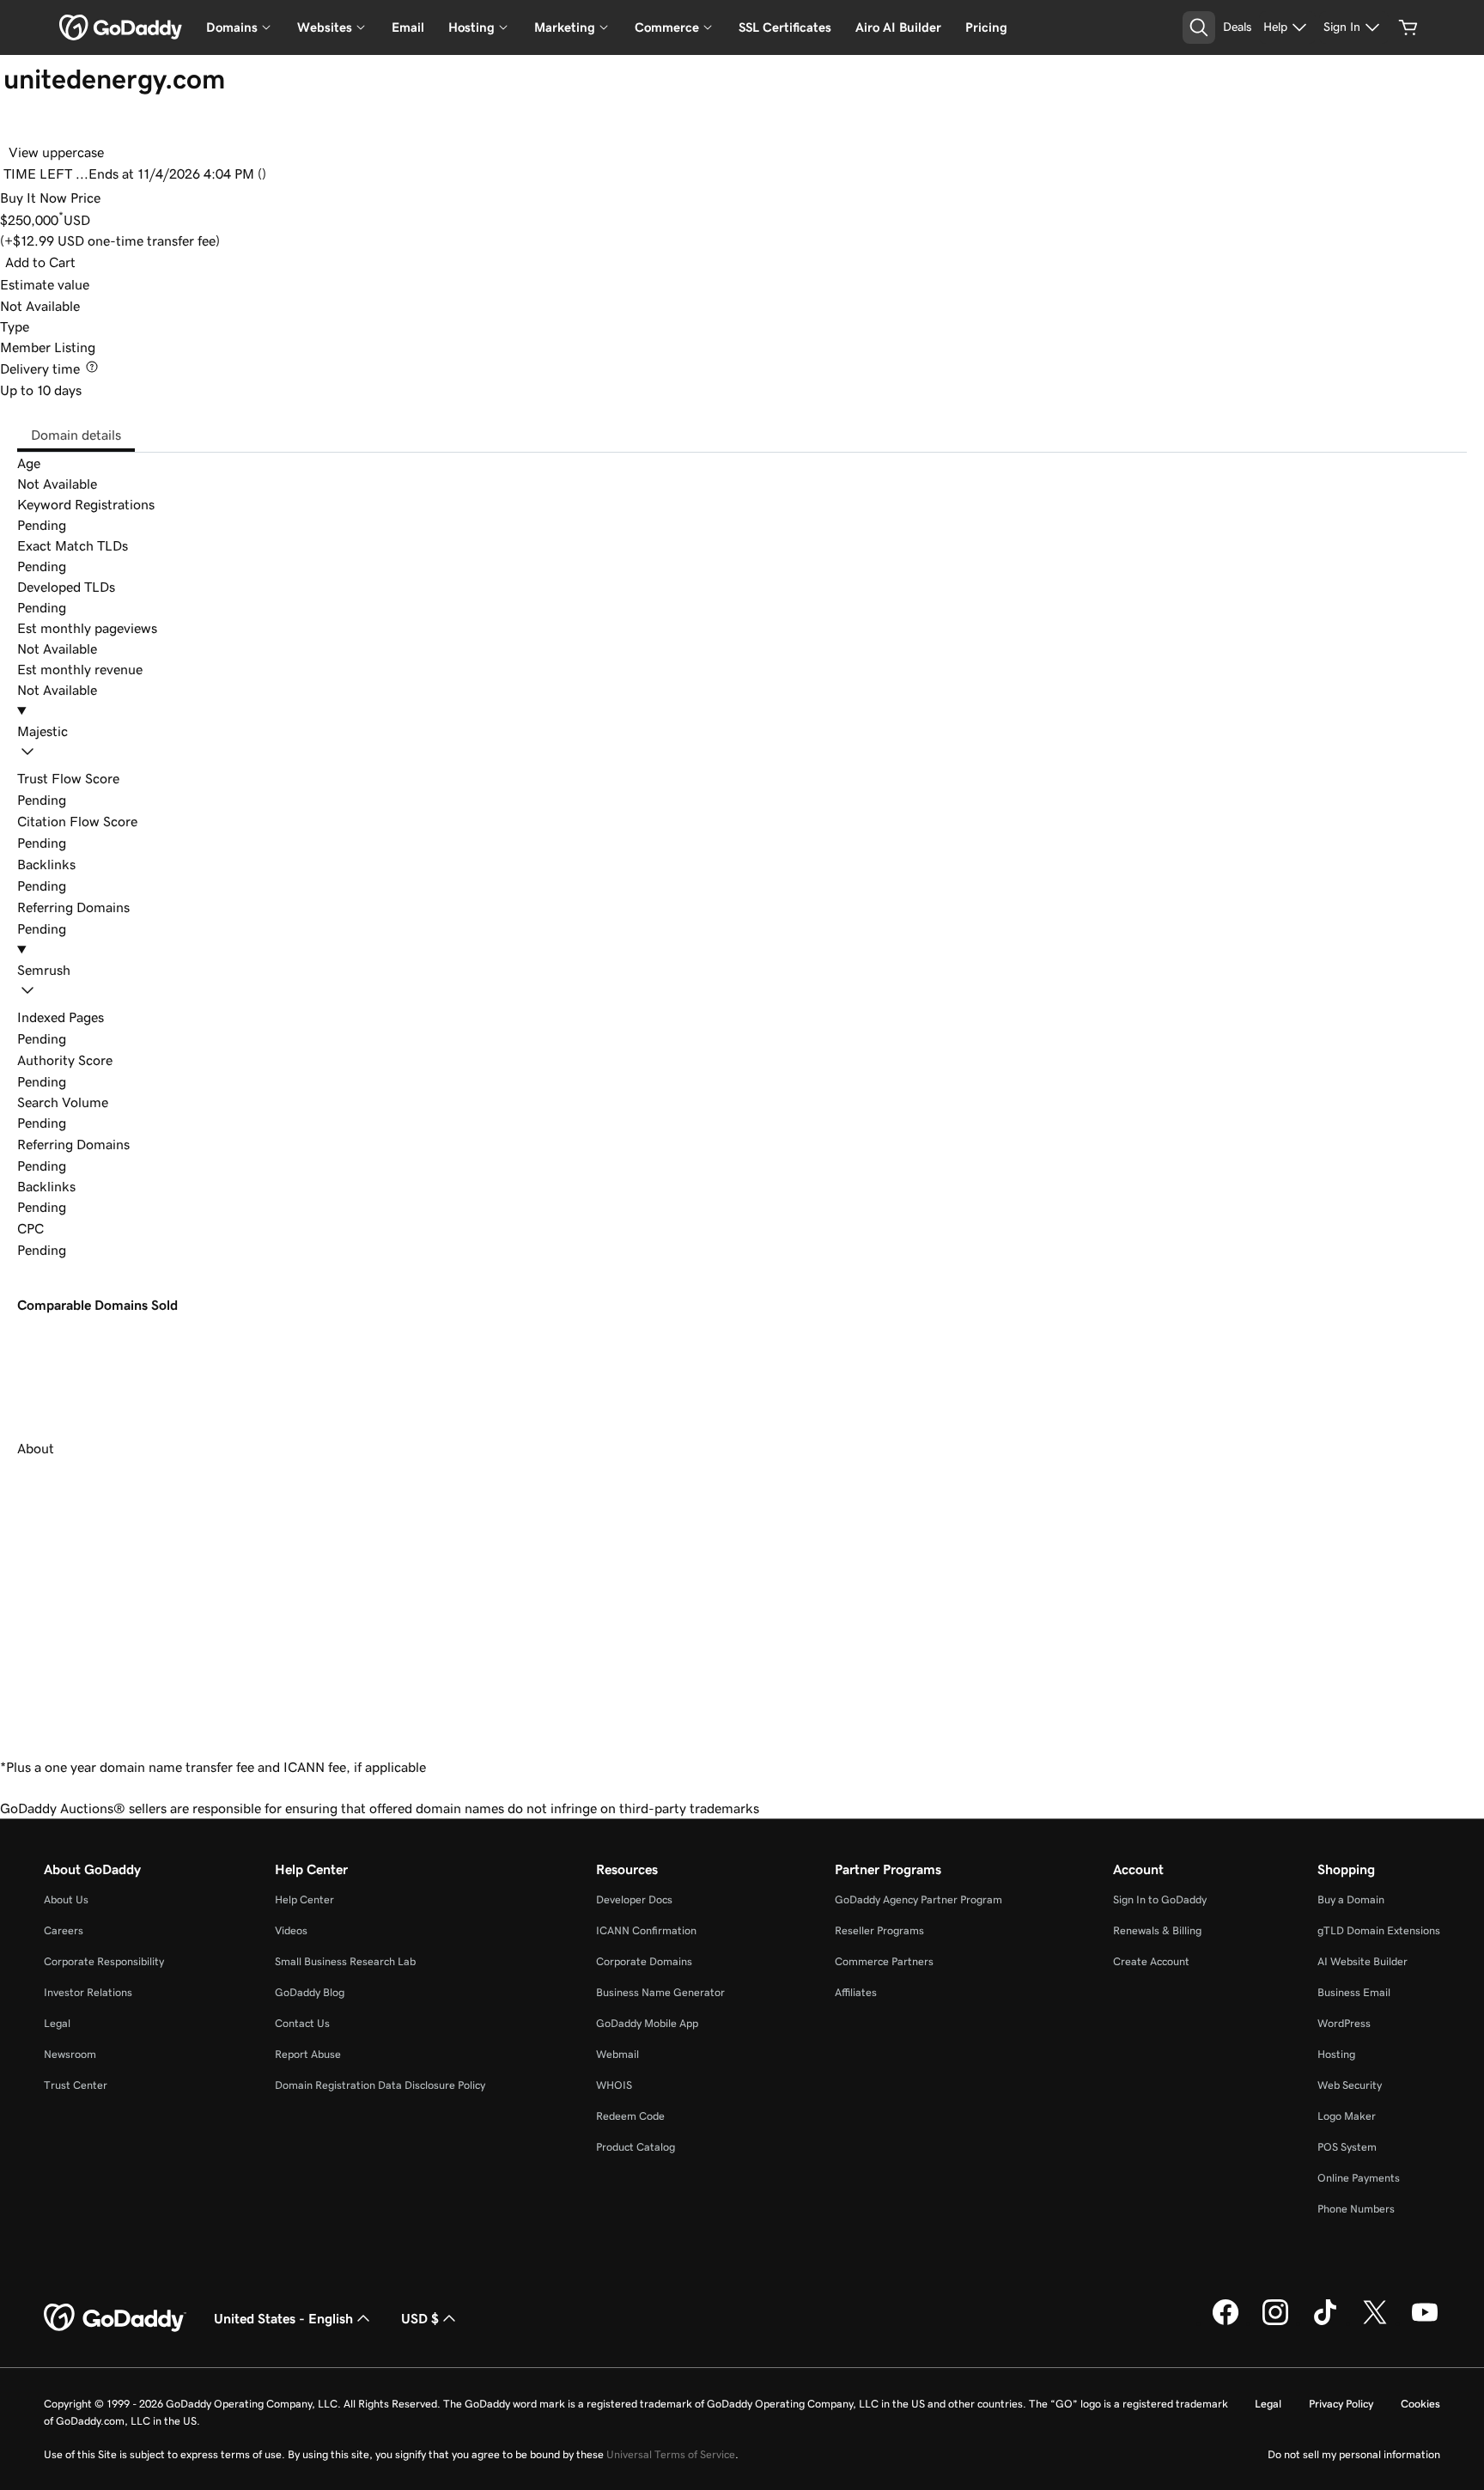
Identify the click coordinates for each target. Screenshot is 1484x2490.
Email (408, 27)
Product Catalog (636, 2147)
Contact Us (302, 2023)
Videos (291, 1930)
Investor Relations (88, 1992)
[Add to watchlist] (19, 127)
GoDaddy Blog (310, 1992)
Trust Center (76, 2085)
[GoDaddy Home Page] (115, 2318)
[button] (742, 744)
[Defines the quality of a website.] (125, 1060)
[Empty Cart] (1408, 27)
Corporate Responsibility (104, 1961)
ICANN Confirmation (646, 1930)
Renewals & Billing (1157, 1930)
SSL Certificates (785, 27)
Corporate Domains (644, 1961)
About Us (66, 1899)
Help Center (304, 1899)
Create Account (1151, 1961)
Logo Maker (1347, 2116)
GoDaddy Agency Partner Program (918, 1899)
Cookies (1420, 2404)
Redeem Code (630, 2116)
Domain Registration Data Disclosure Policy (380, 2085)
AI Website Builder (1362, 1961)
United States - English (283, 2318)
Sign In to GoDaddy (1160, 1899)
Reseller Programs (879, 1930)
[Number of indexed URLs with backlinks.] (117, 1017)
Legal (57, 2023)
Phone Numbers (1356, 2209)
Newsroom (70, 2054)
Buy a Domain (1351, 1899)
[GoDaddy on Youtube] (1425, 2323)
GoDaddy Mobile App (647, 2023)
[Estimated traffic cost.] (57, 1228)
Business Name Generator (660, 1992)
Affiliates (856, 1992)
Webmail (617, 2054)
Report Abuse (308, 2054)
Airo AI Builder (898, 27)
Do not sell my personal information (1354, 2454)
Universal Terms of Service (671, 2454)
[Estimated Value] (102, 284)
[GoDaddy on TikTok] (1325, 2323)
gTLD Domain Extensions (1379, 1930)
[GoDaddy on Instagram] (1275, 2323)
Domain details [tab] (76, 435)
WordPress (1344, 2023)
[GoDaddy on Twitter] (1375, 2323)
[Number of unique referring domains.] (143, 1144)
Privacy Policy (1341, 2404)
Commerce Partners (884, 1961)
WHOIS (614, 2085)
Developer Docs (634, 1899)
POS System (1347, 2147)
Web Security (1350, 2085)
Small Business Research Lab (345, 1961)
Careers (64, 1930)
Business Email (1354, 1992)
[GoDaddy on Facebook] (1226, 2323)
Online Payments (1359, 2178)
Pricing (986, 27)
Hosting (1336, 2054)
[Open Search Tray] (1199, 27)
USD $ (420, 2318)
